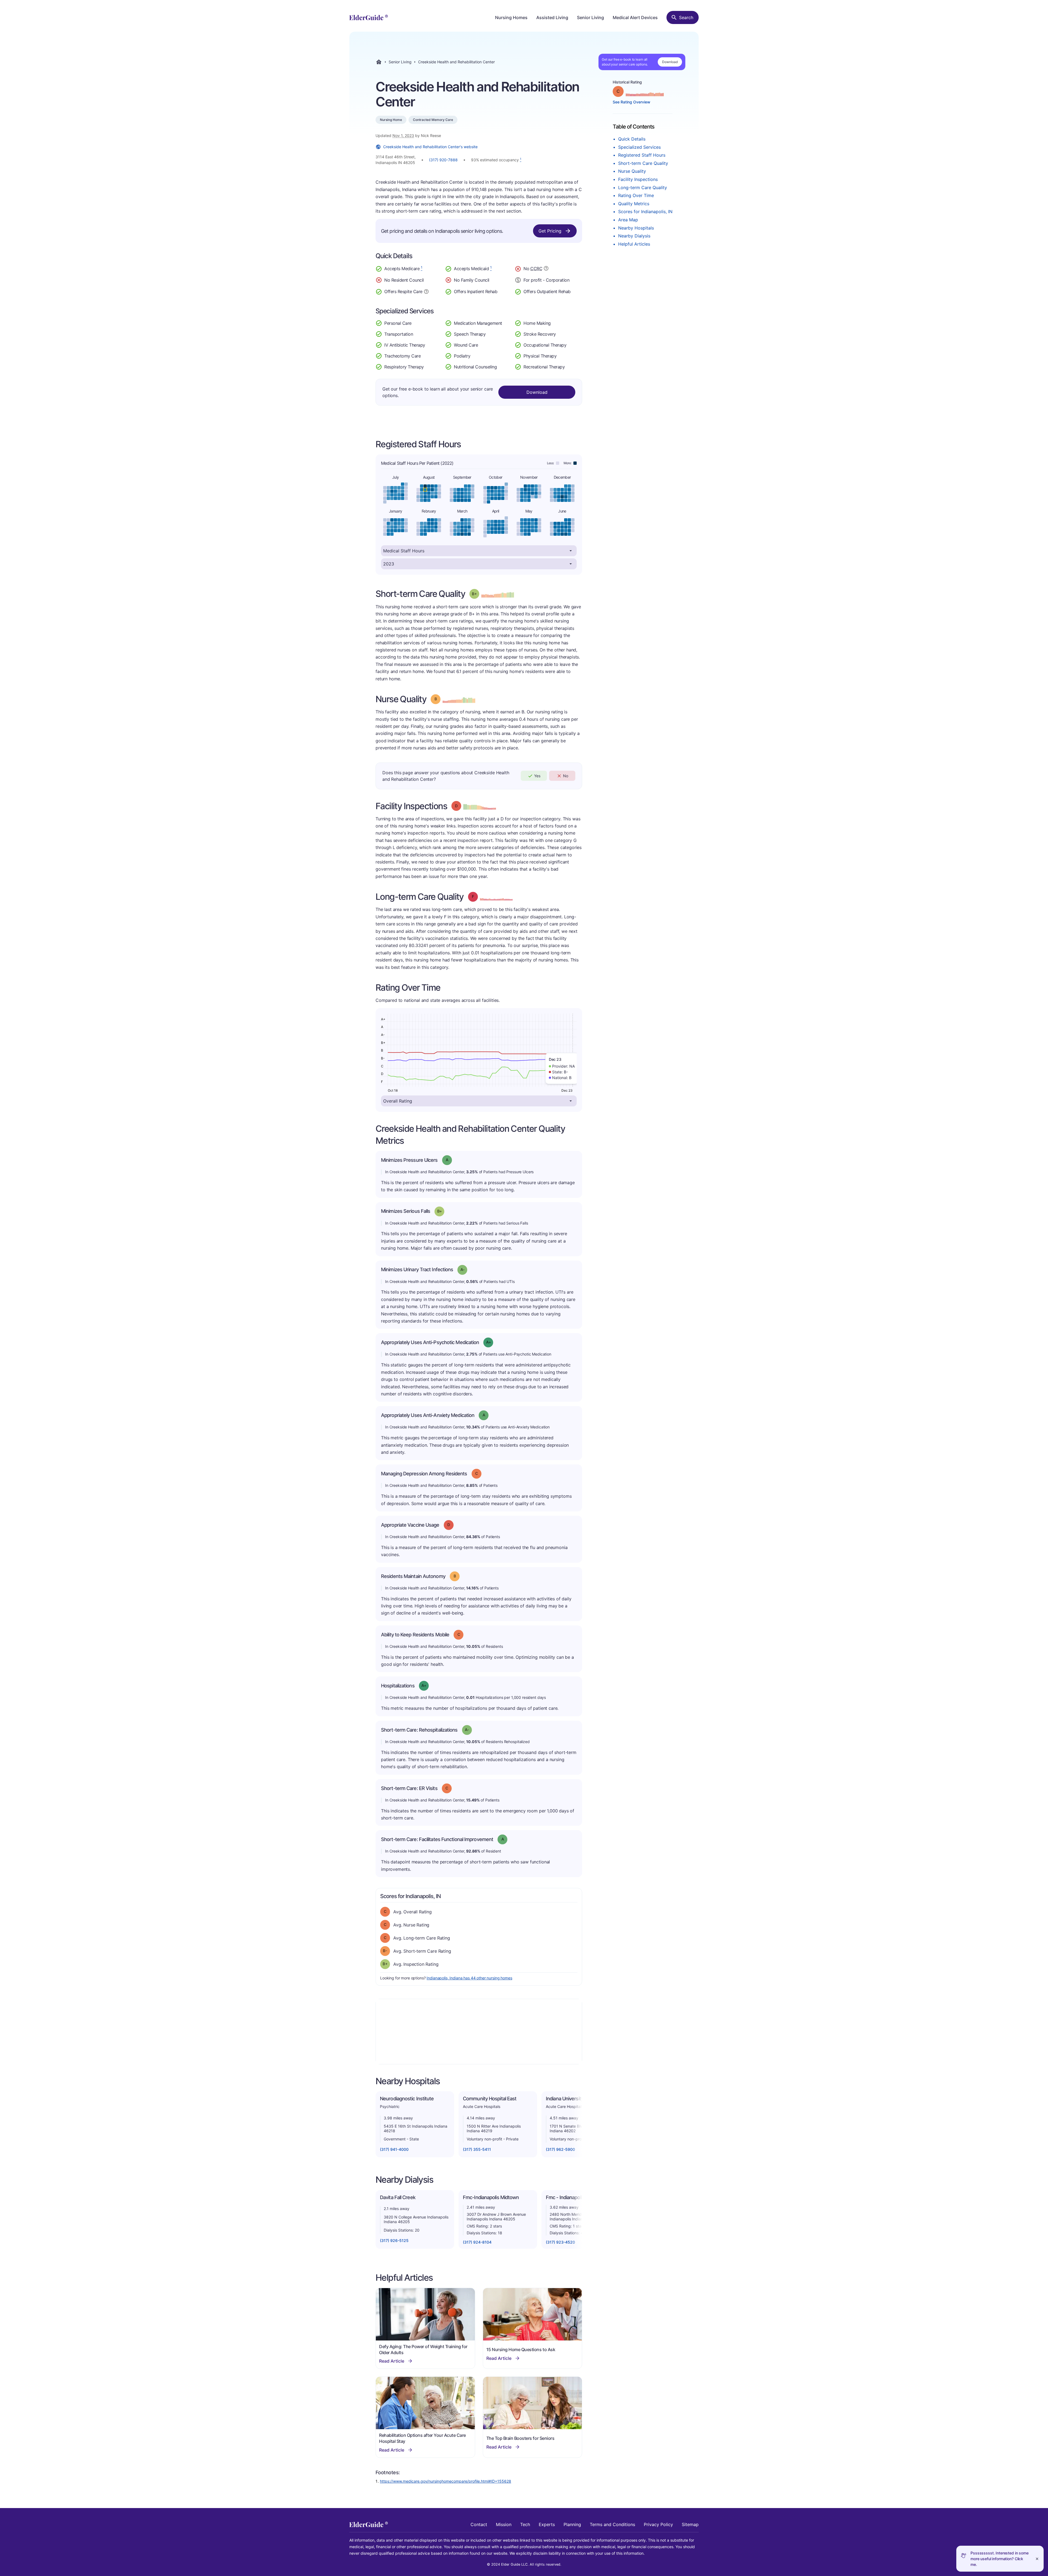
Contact (479, 2524)
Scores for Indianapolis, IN (645, 212)
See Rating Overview (632, 102)
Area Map (628, 220)
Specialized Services (639, 147)
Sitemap (690, 2524)
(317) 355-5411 (477, 2149)
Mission (504, 2524)
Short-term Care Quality (643, 163)
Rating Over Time (636, 195)
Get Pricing (550, 231)
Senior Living (590, 17)
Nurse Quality (632, 171)
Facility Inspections (638, 179)
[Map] (479, 2032)
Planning (572, 2524)
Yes (537, 776)
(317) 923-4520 (560, 2242)
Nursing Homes (511, 17)
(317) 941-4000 (394, 2149)
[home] (369, 17)
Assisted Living (552, 17)
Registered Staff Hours (642, 155)
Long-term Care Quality (643, 187)
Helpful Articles (634, 244)
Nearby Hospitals (636, 228)
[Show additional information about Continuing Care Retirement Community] (546, 269)
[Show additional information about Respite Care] (426, 291)
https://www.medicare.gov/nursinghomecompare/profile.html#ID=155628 (446, 2481)
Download (670, 62)
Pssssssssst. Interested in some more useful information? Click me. (1000, 2559)
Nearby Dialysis (634, 236)
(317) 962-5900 (560, 2149)
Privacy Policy (658, 2524)
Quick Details (632, 139)
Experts (547, 2524)
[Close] (1037, 2559)
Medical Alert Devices (635, 17)
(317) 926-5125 (394, 2240)
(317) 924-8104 (477, 2242)
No (566, 776)
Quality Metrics (634, 204)
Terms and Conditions (612, 2524)
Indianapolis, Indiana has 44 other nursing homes (469, 1978)
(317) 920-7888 (443, 160)
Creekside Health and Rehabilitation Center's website (430, 147)
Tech (525, 2524)
